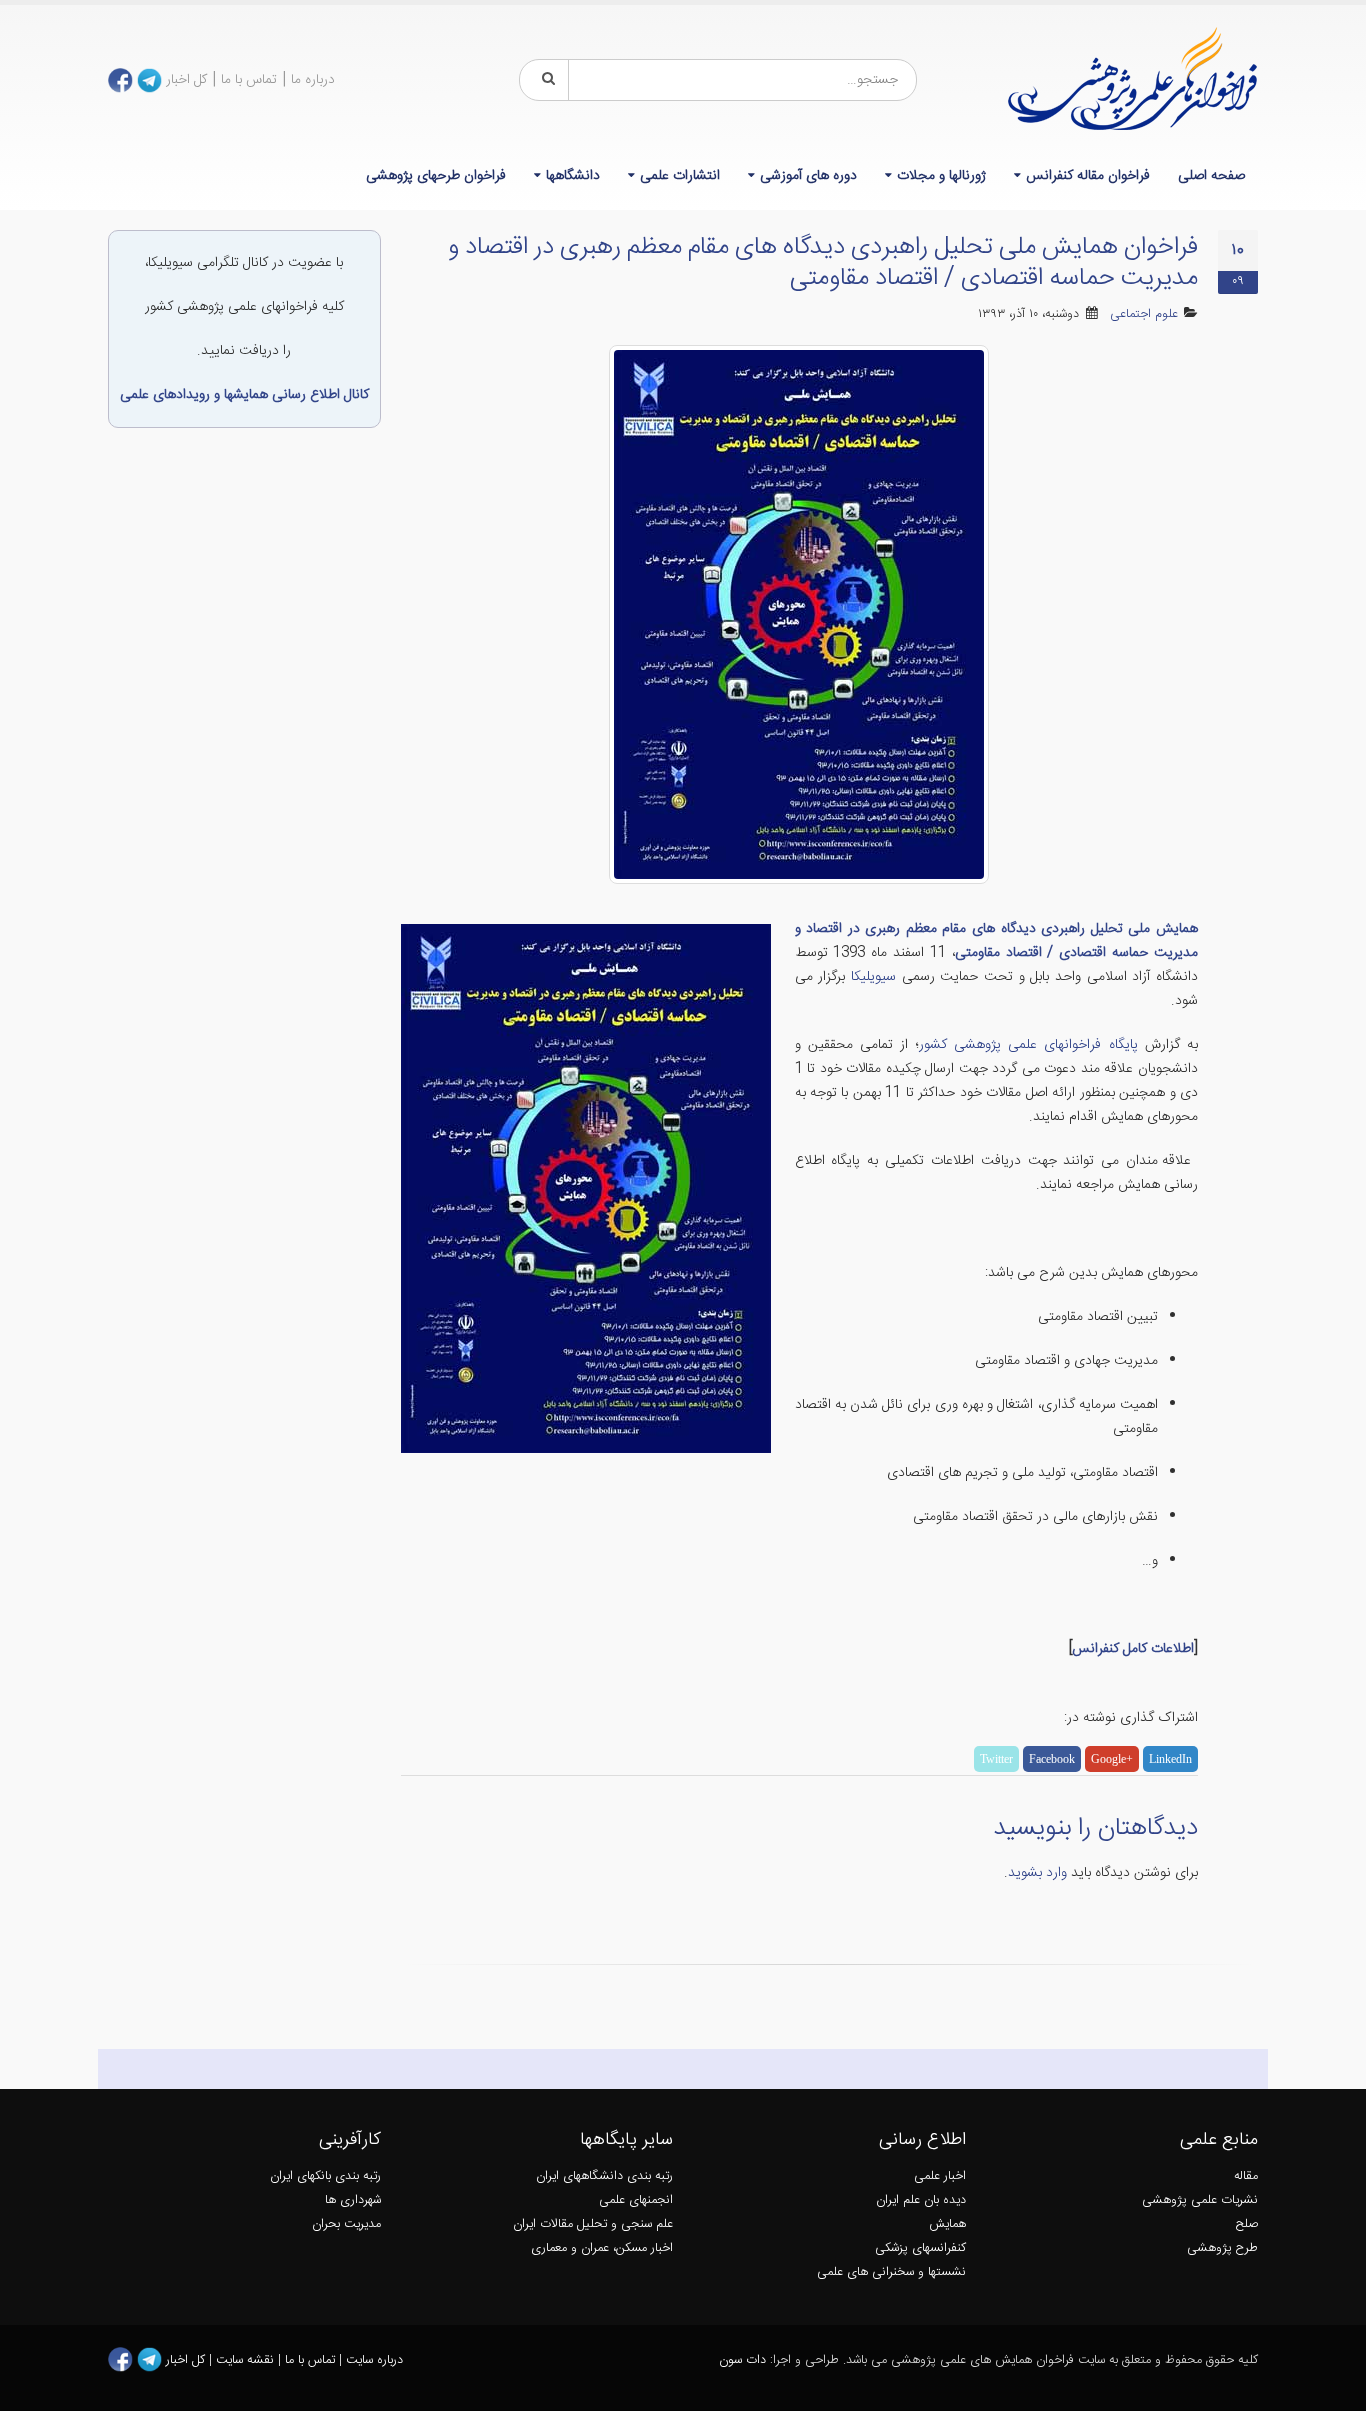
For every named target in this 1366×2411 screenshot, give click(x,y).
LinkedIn (1170, 1759)
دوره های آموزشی (808, 176)
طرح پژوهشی (1222, 2248)
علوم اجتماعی (1144, 314)
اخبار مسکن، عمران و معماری (602, 2248)
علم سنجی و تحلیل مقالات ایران (593, 2224)
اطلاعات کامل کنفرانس (1133, 1649)
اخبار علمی (940, 2176)
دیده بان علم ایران (921, 2200)
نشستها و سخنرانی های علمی (891, 2272)
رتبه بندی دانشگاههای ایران (604, 2176)
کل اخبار (186, 80)
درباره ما (313, 80)
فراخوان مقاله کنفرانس (1088, 176)
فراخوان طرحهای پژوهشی (436, 176)
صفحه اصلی (1211, 176)
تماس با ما (249, 80)
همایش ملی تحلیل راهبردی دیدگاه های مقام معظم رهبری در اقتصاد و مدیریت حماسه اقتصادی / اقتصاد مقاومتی (997, 941)
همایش (947, 2224)
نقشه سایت (247, 2360)
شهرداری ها (353, 2200)
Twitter (996, 1759)
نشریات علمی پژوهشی (1200, 2200)
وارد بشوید (1037, 1873)
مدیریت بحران (346, 2224)
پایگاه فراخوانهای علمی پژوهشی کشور (1028, 1045)
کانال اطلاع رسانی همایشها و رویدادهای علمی (244, 395)
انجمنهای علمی (636, 2200)
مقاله (1246, 2176)
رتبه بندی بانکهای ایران (325, 2176)
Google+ (1112, 1759)
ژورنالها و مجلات (941, 176)
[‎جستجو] (545, 80)
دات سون (742, 2360)
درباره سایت (374, 2360)
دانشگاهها (573, 176)
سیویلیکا (870, 977)
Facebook (1052, 1759)
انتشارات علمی (680, 176)
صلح (1247, 2224)
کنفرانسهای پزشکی (920, 2248)
